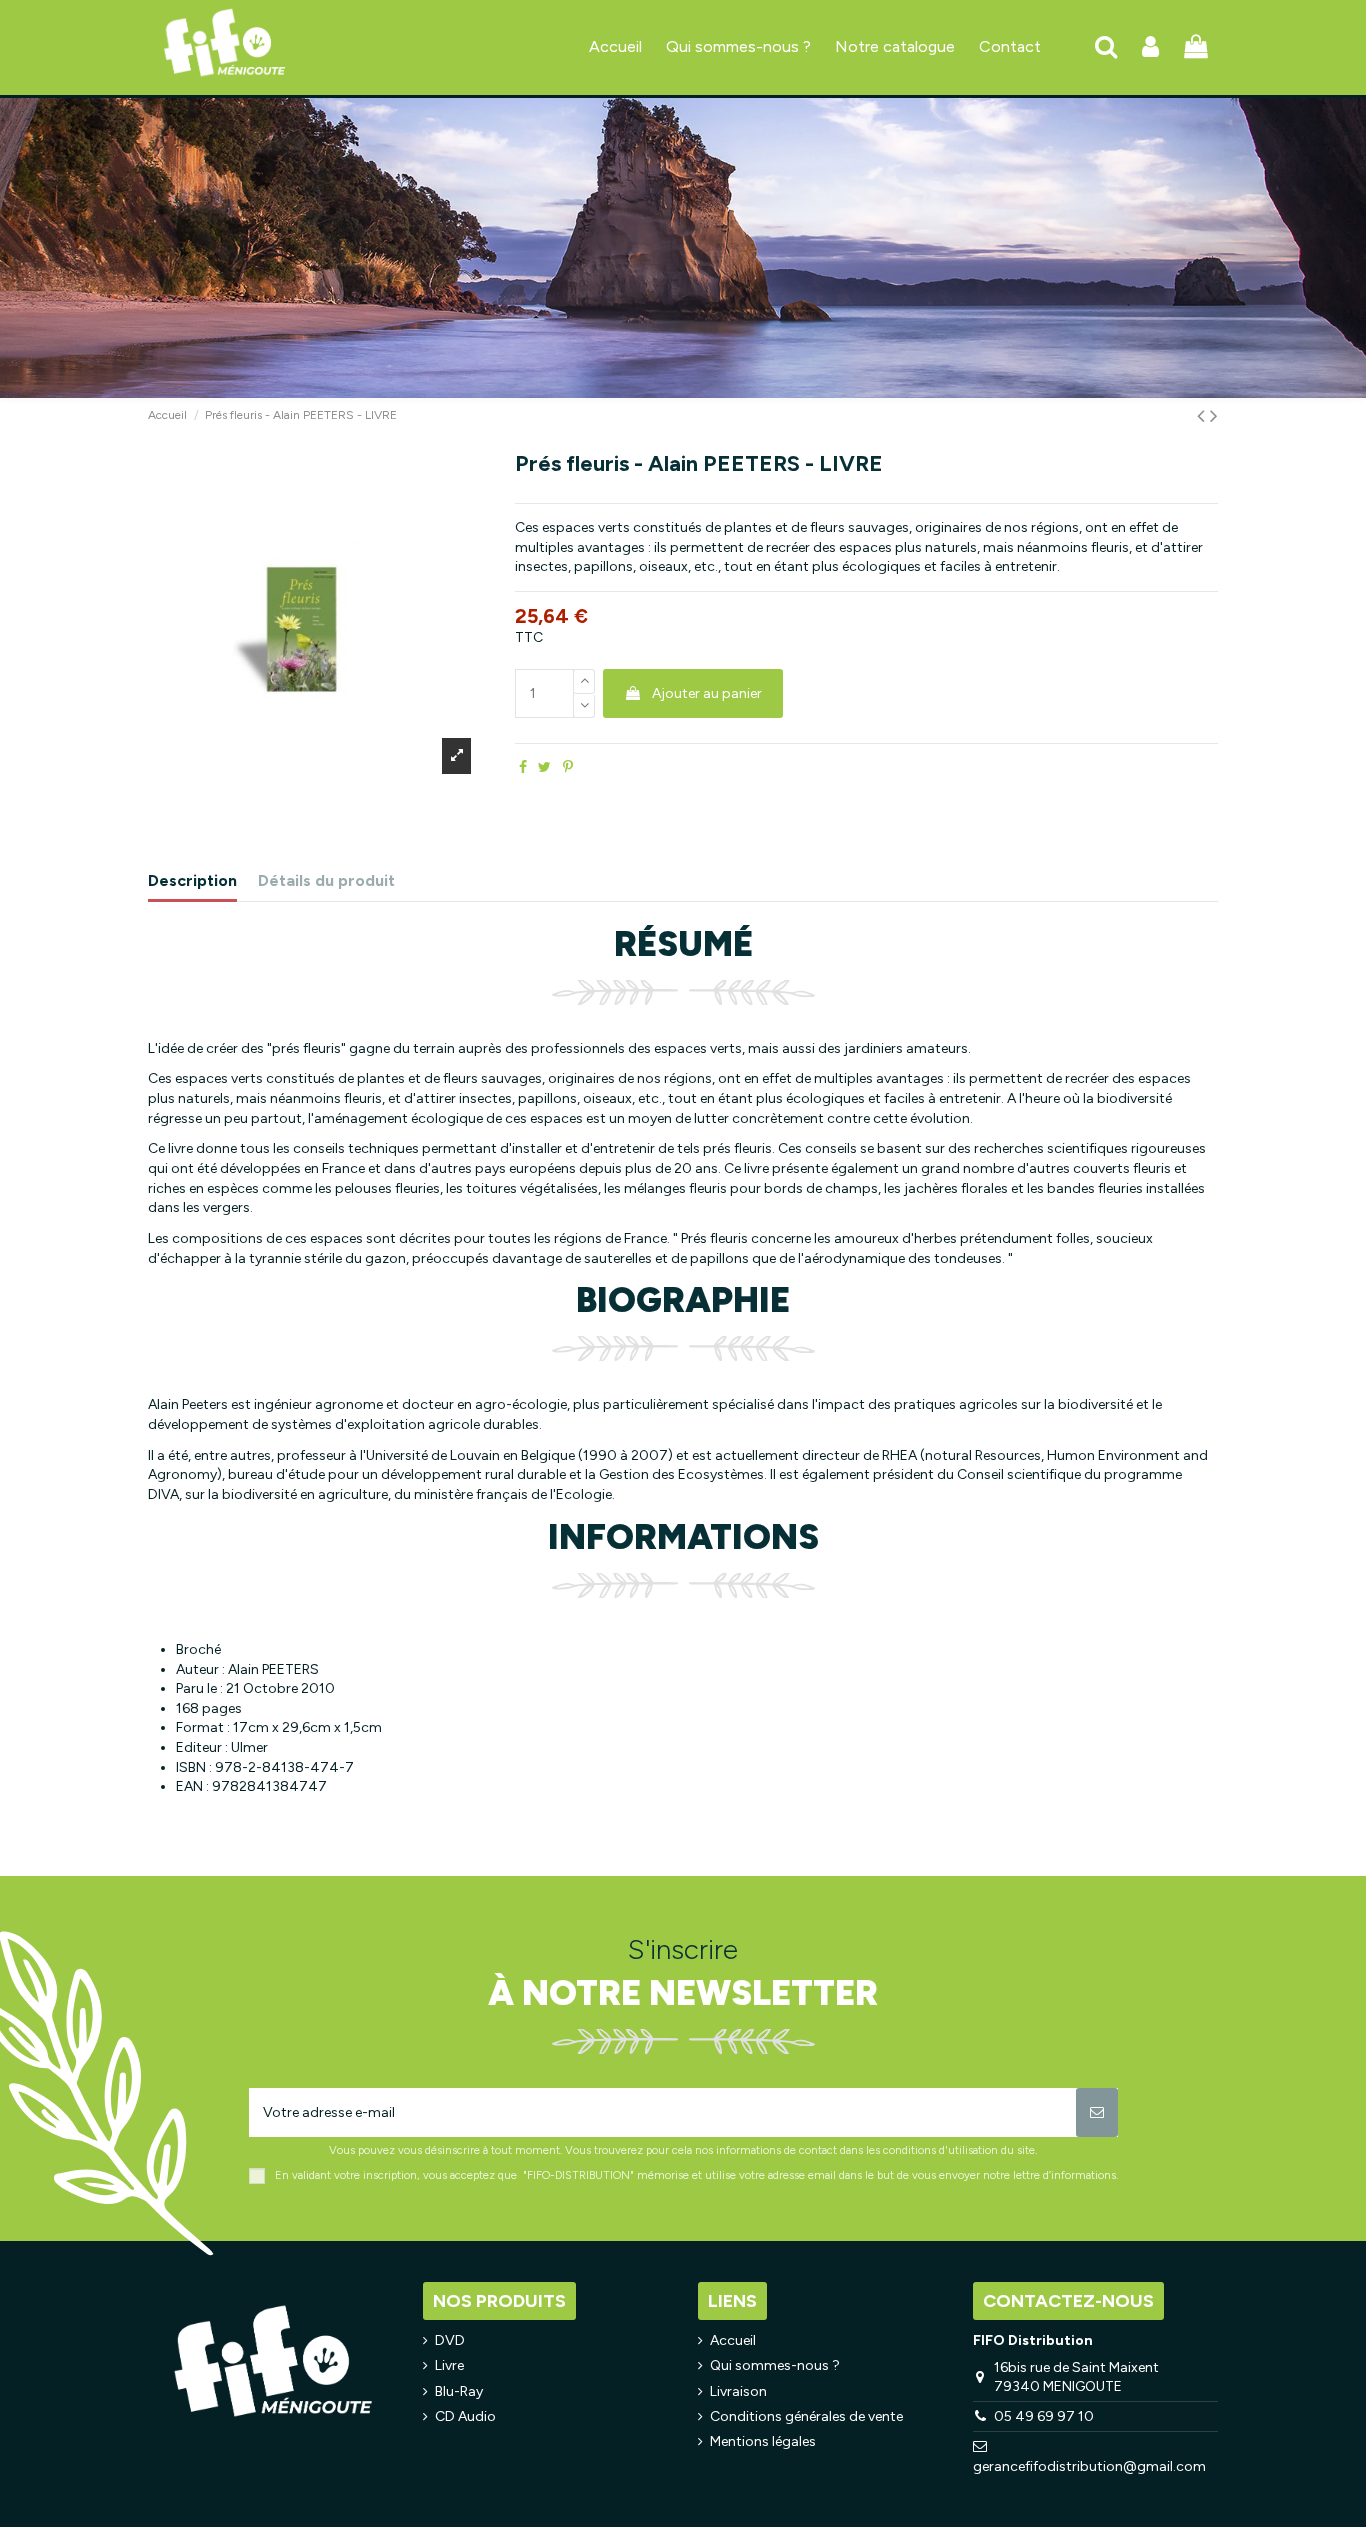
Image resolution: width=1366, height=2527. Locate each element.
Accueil (733, 2340)
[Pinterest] (568, 767)
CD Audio (465, 2416)
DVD (450, 2340)
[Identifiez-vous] (1150, 47)
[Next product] (1214, 415)
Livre (449, 2365)
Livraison (738, 2391)
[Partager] (523, 767)
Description (192, 880)
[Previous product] (1203, 415)
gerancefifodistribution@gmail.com (1089, 2466)
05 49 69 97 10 (1044, 2416)
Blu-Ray (459, 2391)
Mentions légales (763, 2441)
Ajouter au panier (707, 693)
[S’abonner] (1097, 2112)
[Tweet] (544, 767)
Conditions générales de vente (806, 2416)
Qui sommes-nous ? (775, 2365)
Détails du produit (326, 880)
